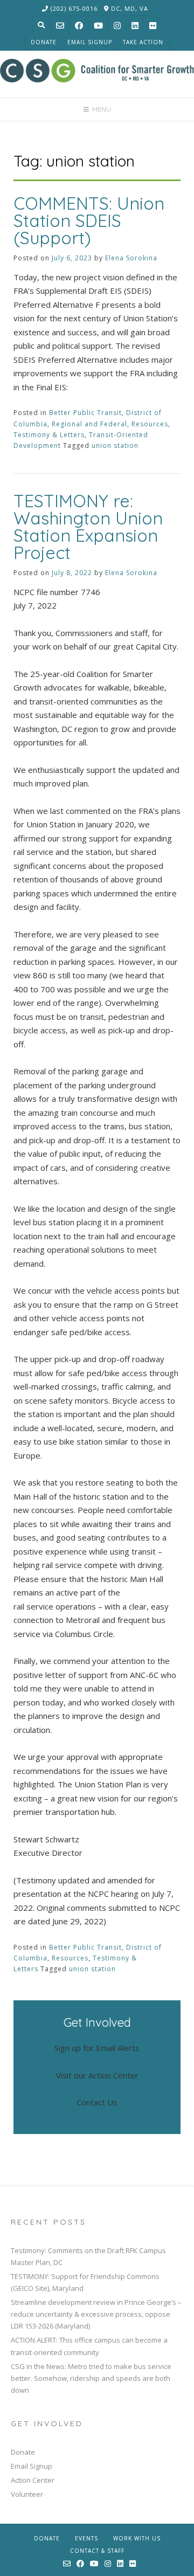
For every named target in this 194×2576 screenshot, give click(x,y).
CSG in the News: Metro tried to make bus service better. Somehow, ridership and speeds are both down (91, 2378)
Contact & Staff (97, 2551)
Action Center (33, 2480)
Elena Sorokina (131, 258)
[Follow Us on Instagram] (117, 26)
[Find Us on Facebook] (79, 26)
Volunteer (27, 2494)
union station (115, 446)
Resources (150, 424)
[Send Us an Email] (60, 26)
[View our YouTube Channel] (98, 26)
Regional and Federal (89, 424)
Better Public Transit (85, 413)
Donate (44, 42)
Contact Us (97, 2102)
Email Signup (90, 42)
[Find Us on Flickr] (153, 26)
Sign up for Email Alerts (97, 2048)
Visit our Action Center (97, 2075)
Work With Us (137, 2538)
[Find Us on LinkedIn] (135, 26)
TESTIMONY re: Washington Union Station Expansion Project (88, 527)
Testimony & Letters (49, 435)
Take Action (143, 42)
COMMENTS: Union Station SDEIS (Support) (89, 220)
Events (86, 2538)
